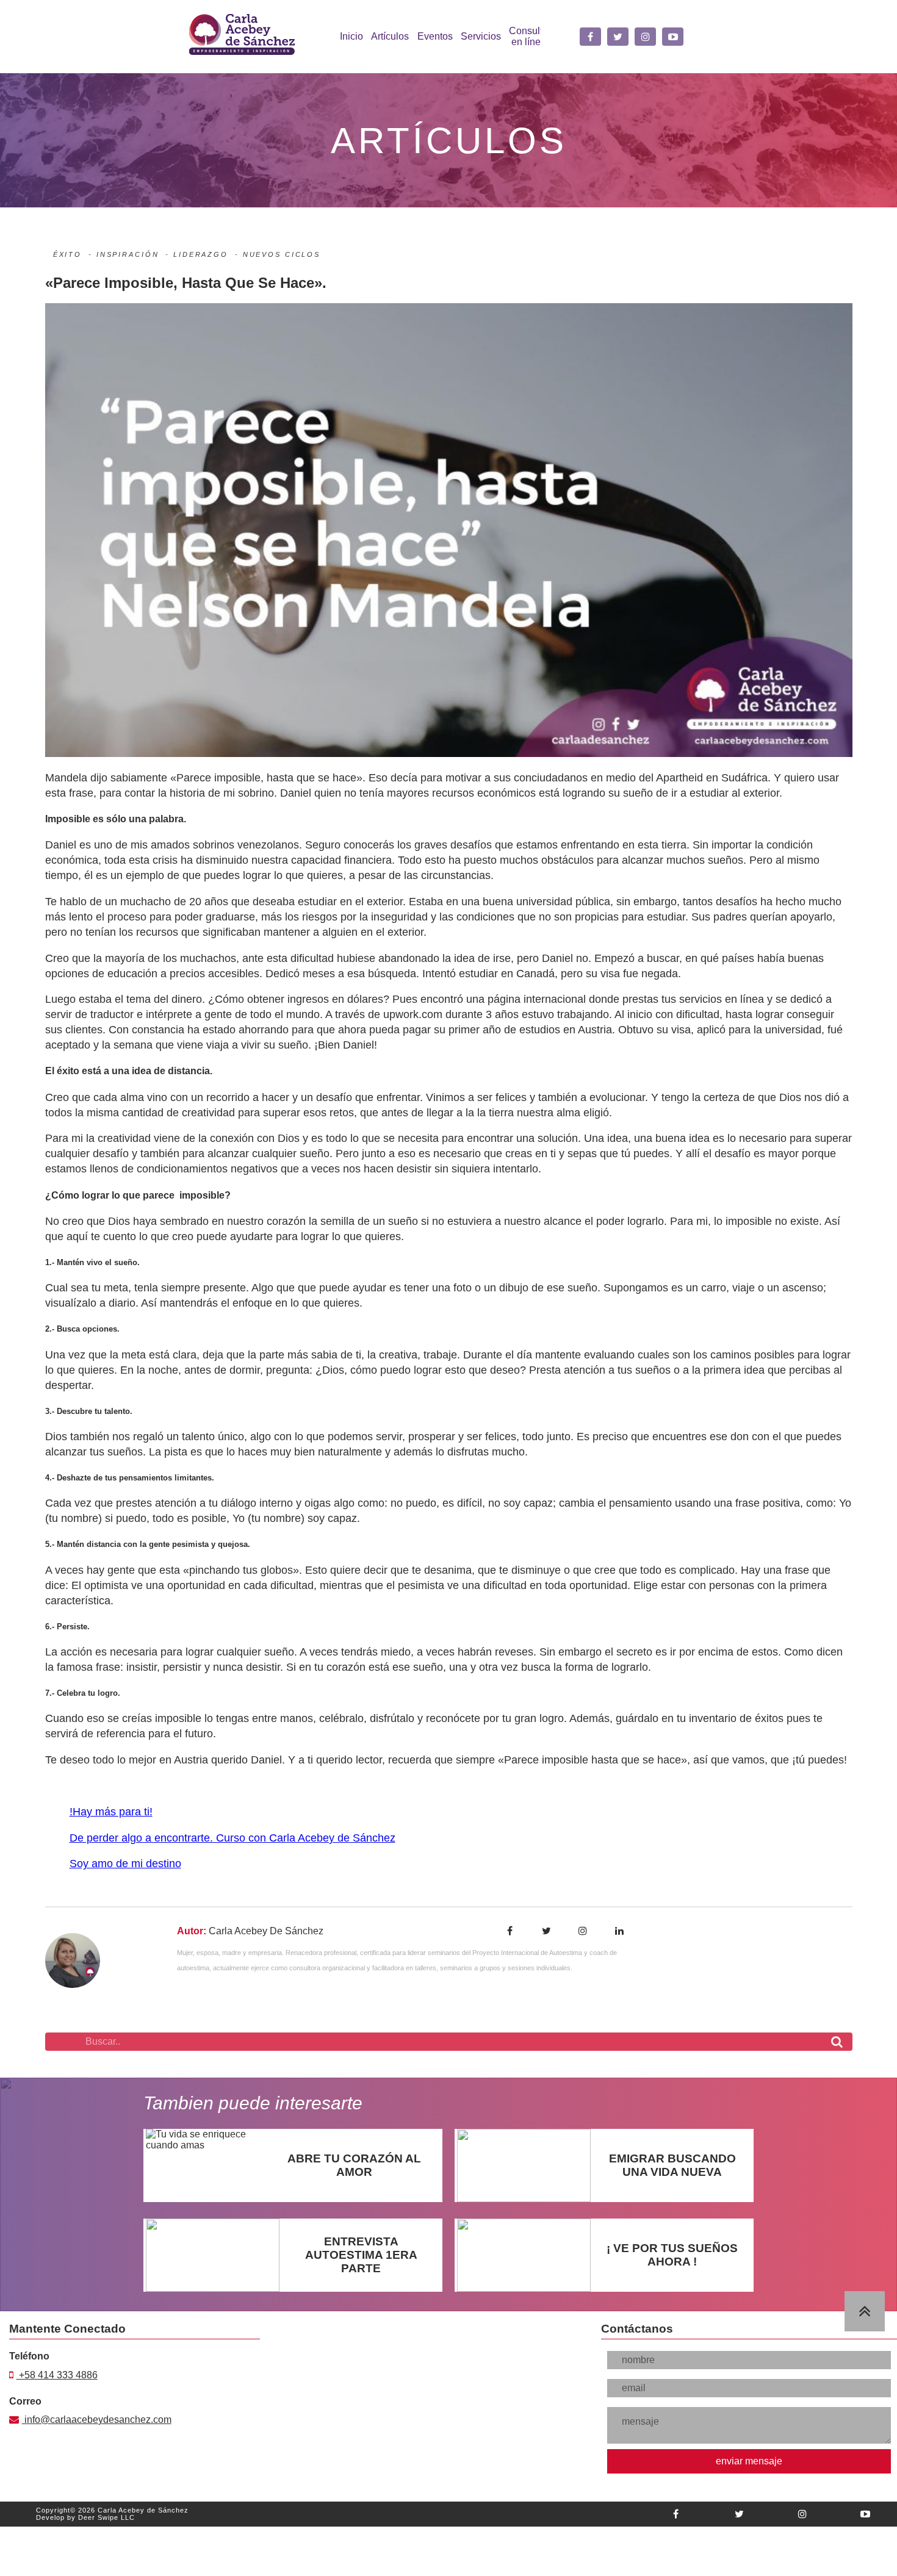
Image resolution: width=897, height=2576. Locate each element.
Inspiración (128, 254)
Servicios (481, 36)
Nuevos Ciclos (282, 254)
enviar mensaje (749, 2467)
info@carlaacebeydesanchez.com (81, 2425)
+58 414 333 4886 (57, 2381)
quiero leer (206, 2171)
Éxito (67, 254)
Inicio (351, 36)
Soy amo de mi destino (125, 1864)
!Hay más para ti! (111, 1812)
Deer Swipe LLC (106, 2524)
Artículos (390, 36)
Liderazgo (201, 254)
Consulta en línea (528, 36)
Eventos (435, 36)
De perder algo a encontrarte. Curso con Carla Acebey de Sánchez (232, 1838)
